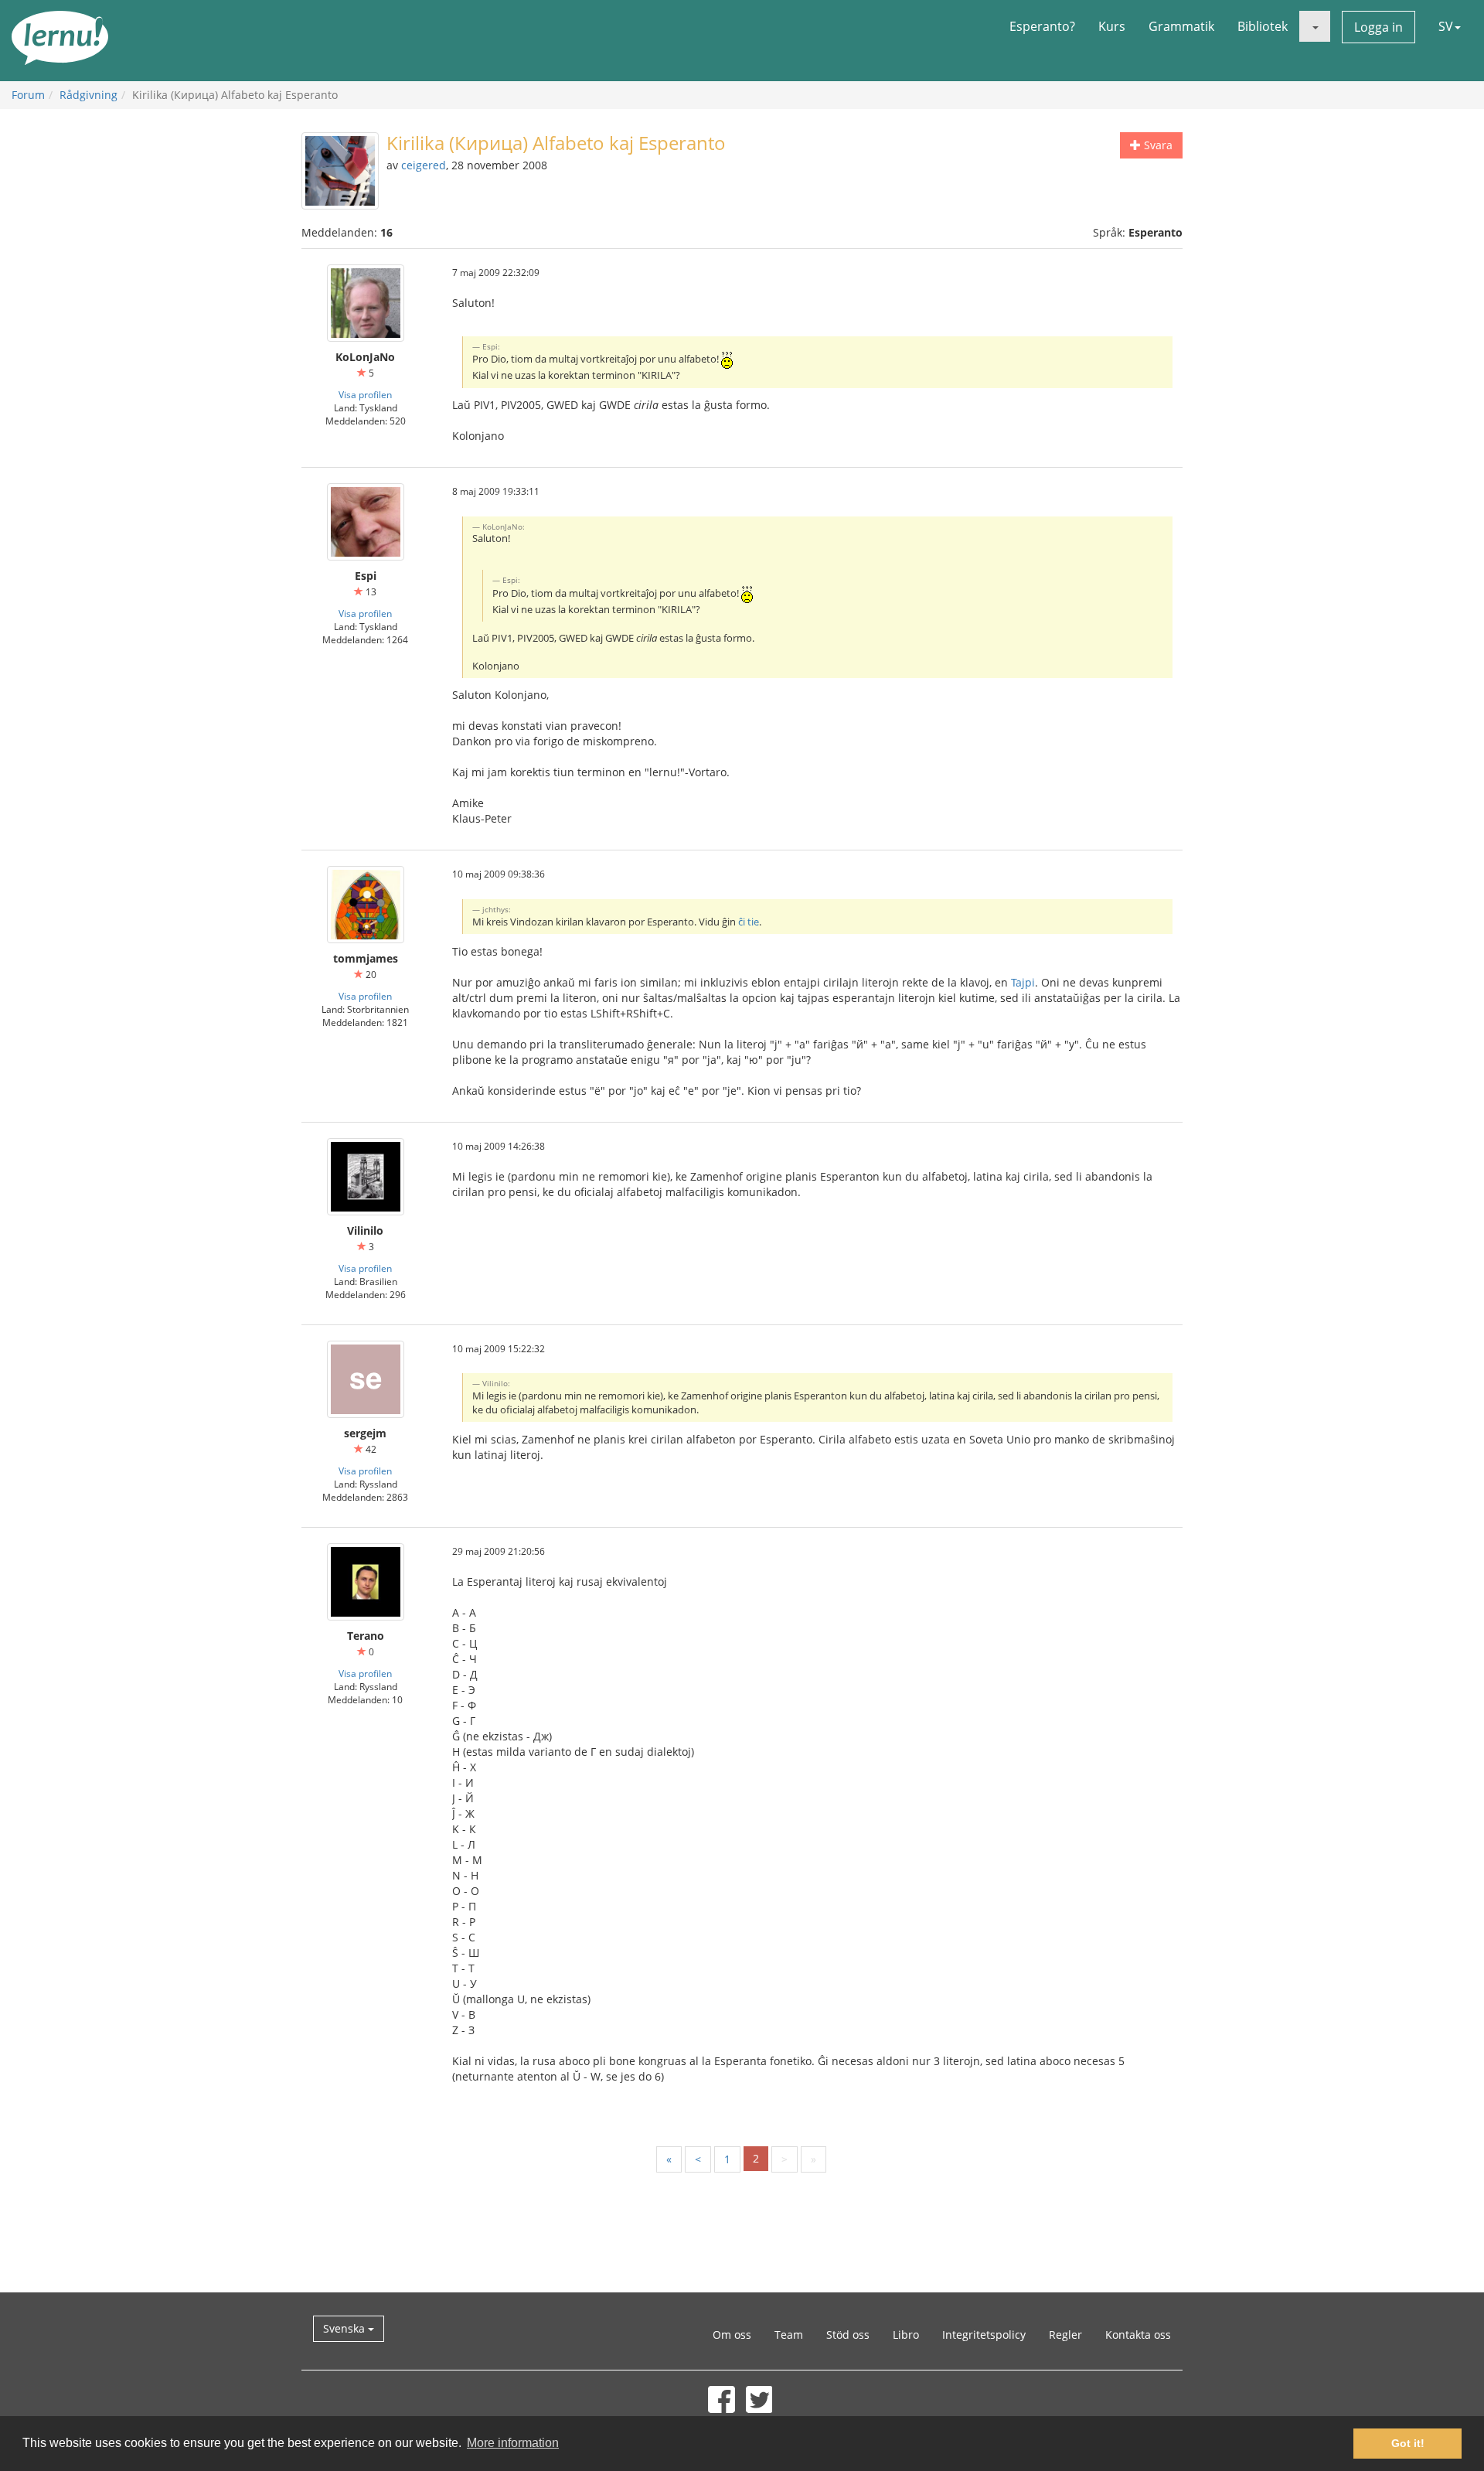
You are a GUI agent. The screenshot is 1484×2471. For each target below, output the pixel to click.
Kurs (1112, 26)
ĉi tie (749, 922)
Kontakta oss (1138, 2335)
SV (1446, 26)
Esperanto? (1042, 26)
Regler (1065, 2335)
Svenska (345, 2328)
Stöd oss (848, 2335)
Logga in (1378, 27)
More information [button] (513, 2443)
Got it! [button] (1408, 2443)
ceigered (424, 165)
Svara (1157, 145)
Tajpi (1023, 982)
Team (789, 2335)
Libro (906, 2335)
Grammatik (1181, 26)
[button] (1315, 26)
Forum (28, 95)
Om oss (732, 2335)
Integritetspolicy (984, 2335)
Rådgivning (88, 95)
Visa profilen (365, 394)
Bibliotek (1263, 26)
